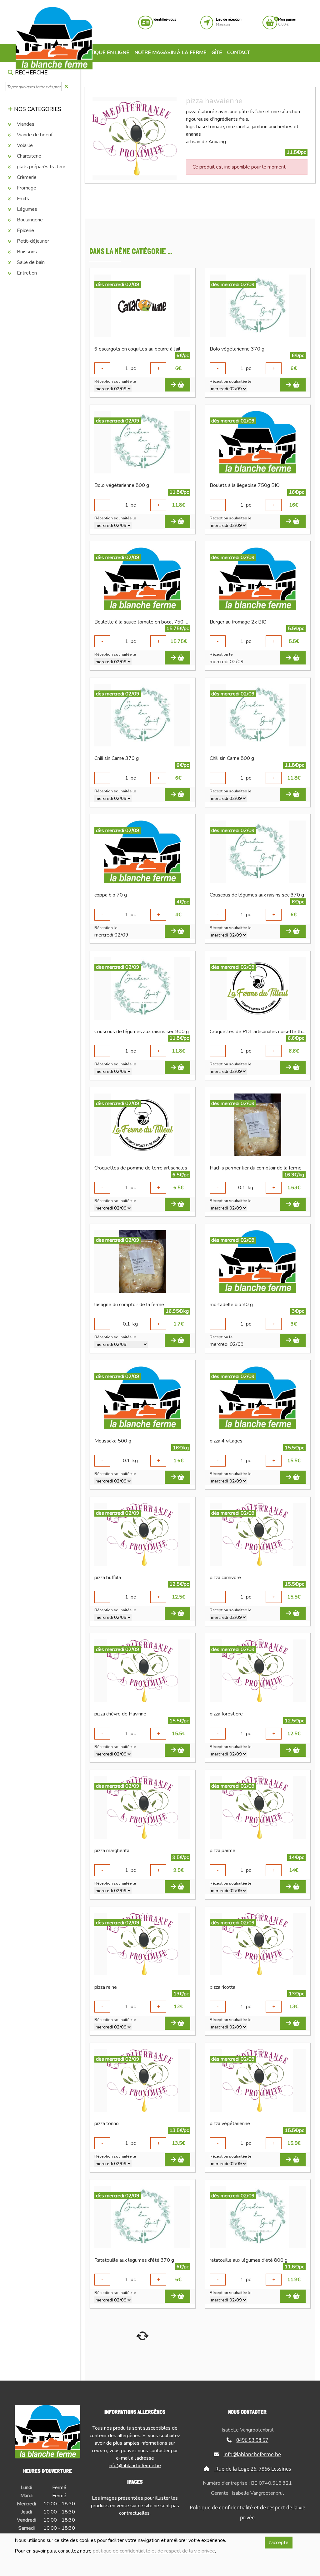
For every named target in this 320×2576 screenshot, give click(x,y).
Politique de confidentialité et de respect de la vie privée (247, 2513)
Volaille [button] (24, 145)
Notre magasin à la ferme (170, 53)
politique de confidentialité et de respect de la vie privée (154, 2551)
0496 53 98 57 (252, 2440)
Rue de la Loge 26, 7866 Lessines (253, 2469)
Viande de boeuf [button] (34, 135)
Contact (239, 53)
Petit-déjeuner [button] (32, 241)
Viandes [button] (25, 124)
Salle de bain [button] (30, 262)
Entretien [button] (26, 273)
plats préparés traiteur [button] (40, 167)
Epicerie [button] (25, 230)
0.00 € (287, 22)
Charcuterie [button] (28, 156)
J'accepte (279, 2543)
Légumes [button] (26, 209)
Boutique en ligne (104, 53)
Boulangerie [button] (29, 220)
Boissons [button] (26, 252)
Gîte (217, 53)
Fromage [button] (26, 188)
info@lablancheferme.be (135, 2466)
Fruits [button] (22, 199)
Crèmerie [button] (26, 177)
